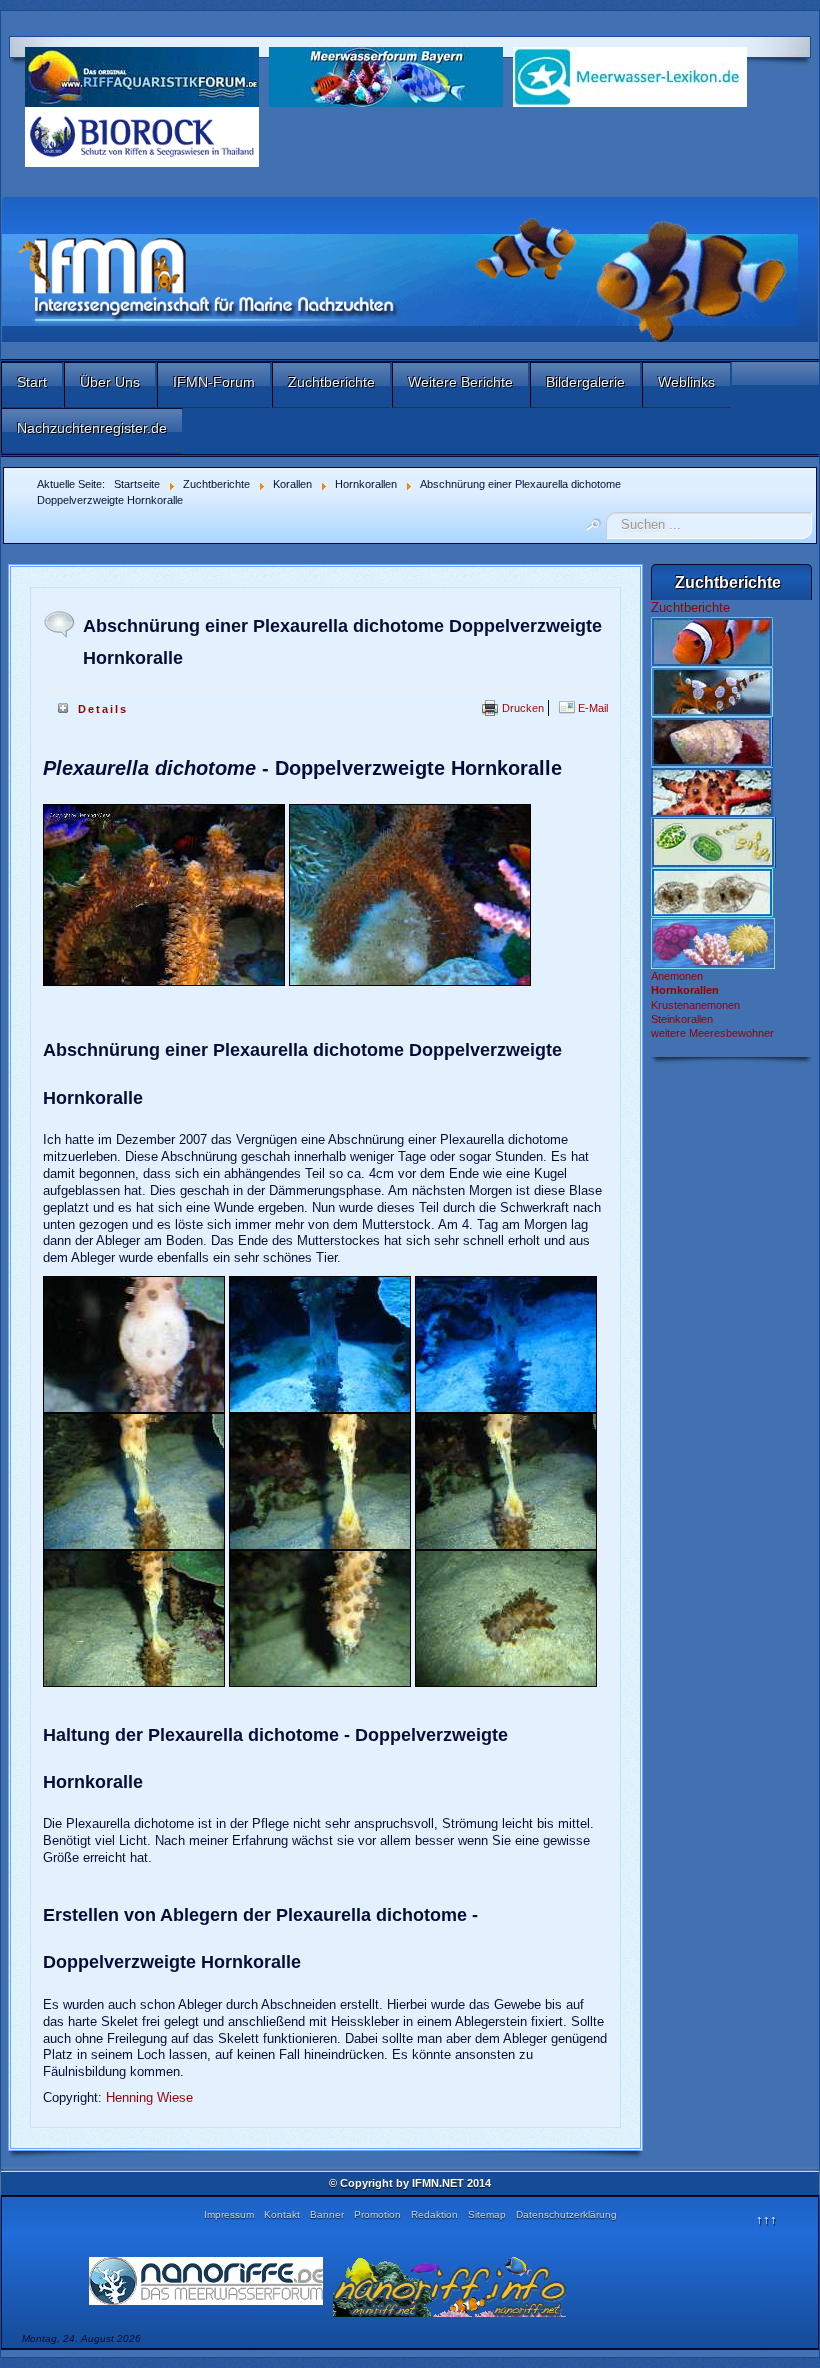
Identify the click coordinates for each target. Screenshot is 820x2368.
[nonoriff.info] (450, 2285)
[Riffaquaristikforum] (142, 75)
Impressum (229, 2214)
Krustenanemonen (695, 1005)
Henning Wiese (149, 2097)
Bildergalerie (585, 382)
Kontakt (282, 2214)
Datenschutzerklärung (566, 2214)
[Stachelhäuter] (712, 791)
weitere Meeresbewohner (712, 1033)
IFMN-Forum (214, 382)
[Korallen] (713, 942)
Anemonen (677, 976)
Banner (327, 2214)
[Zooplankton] (712, 892)
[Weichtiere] (712, 741)
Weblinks (686, 382)
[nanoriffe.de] (206, 2279)
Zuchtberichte (331, 382)
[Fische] (712, 641)
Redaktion (434, 2214)
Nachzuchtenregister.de (92, 428)
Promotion (377, 2214)
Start (32, 382)
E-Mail (591, 708)
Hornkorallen (685, 990)
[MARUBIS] (142, 135)
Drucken (521, 708)
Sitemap (487, 2214)
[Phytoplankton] (713, 841)
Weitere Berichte (460, 382)
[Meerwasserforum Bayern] (386, 75)
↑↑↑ (766, 2219)
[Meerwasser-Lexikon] (630, 75)
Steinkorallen (682, 1019)
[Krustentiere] (712, 691)
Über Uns (110, 382)
